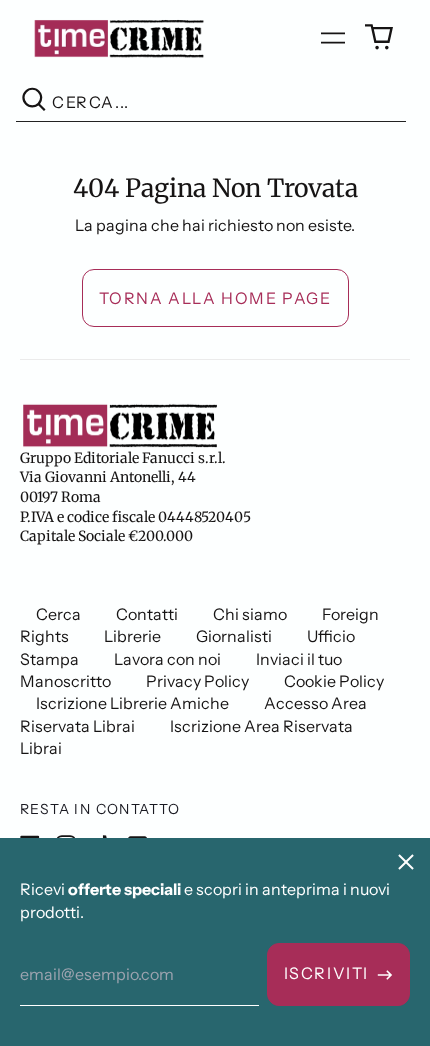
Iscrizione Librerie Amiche (132, 703)
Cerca (58, 614)
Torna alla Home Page (215, 298)
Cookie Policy (334, 681)
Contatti (147, 614)
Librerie (132, 636)
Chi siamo (250, 614)
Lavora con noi (167, 659)
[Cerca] (34, 102)
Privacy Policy (197, 681)
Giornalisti (234, 636)
